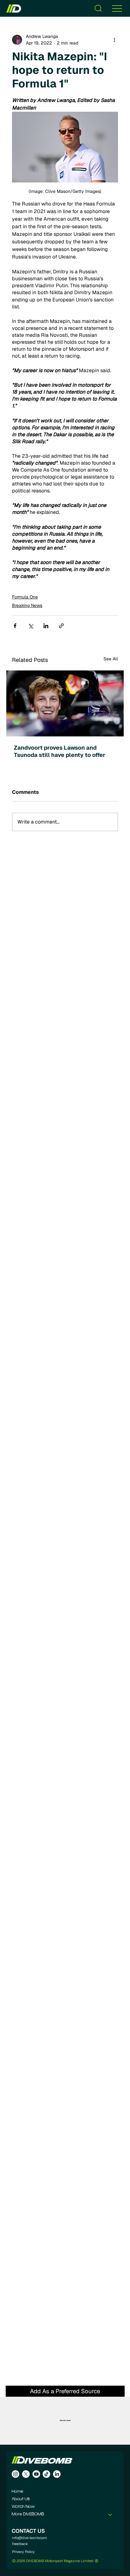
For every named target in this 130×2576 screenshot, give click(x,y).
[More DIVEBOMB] (110, 2514)
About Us (21, 2499)
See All (111, 659)
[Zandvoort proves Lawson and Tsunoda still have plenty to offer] (65, 703)
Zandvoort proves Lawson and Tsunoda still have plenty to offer (60, 751)
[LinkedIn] (57, 2474)
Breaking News (27, 605)
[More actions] (114, 40)
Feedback (20, 2544)
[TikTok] (46, 2474)
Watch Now (23, 2507)
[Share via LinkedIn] (46, 626)
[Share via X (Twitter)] (30, 626)
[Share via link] (61, 626)
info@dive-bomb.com (30, 2538)
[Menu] (117, 8)
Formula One (25, 597)
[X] (26, 2474)
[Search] (98, 8)
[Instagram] (15, 2474)
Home (18, 2492)
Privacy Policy (23, 2552)
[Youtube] (36, 2474)
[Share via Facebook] (15, 626)
